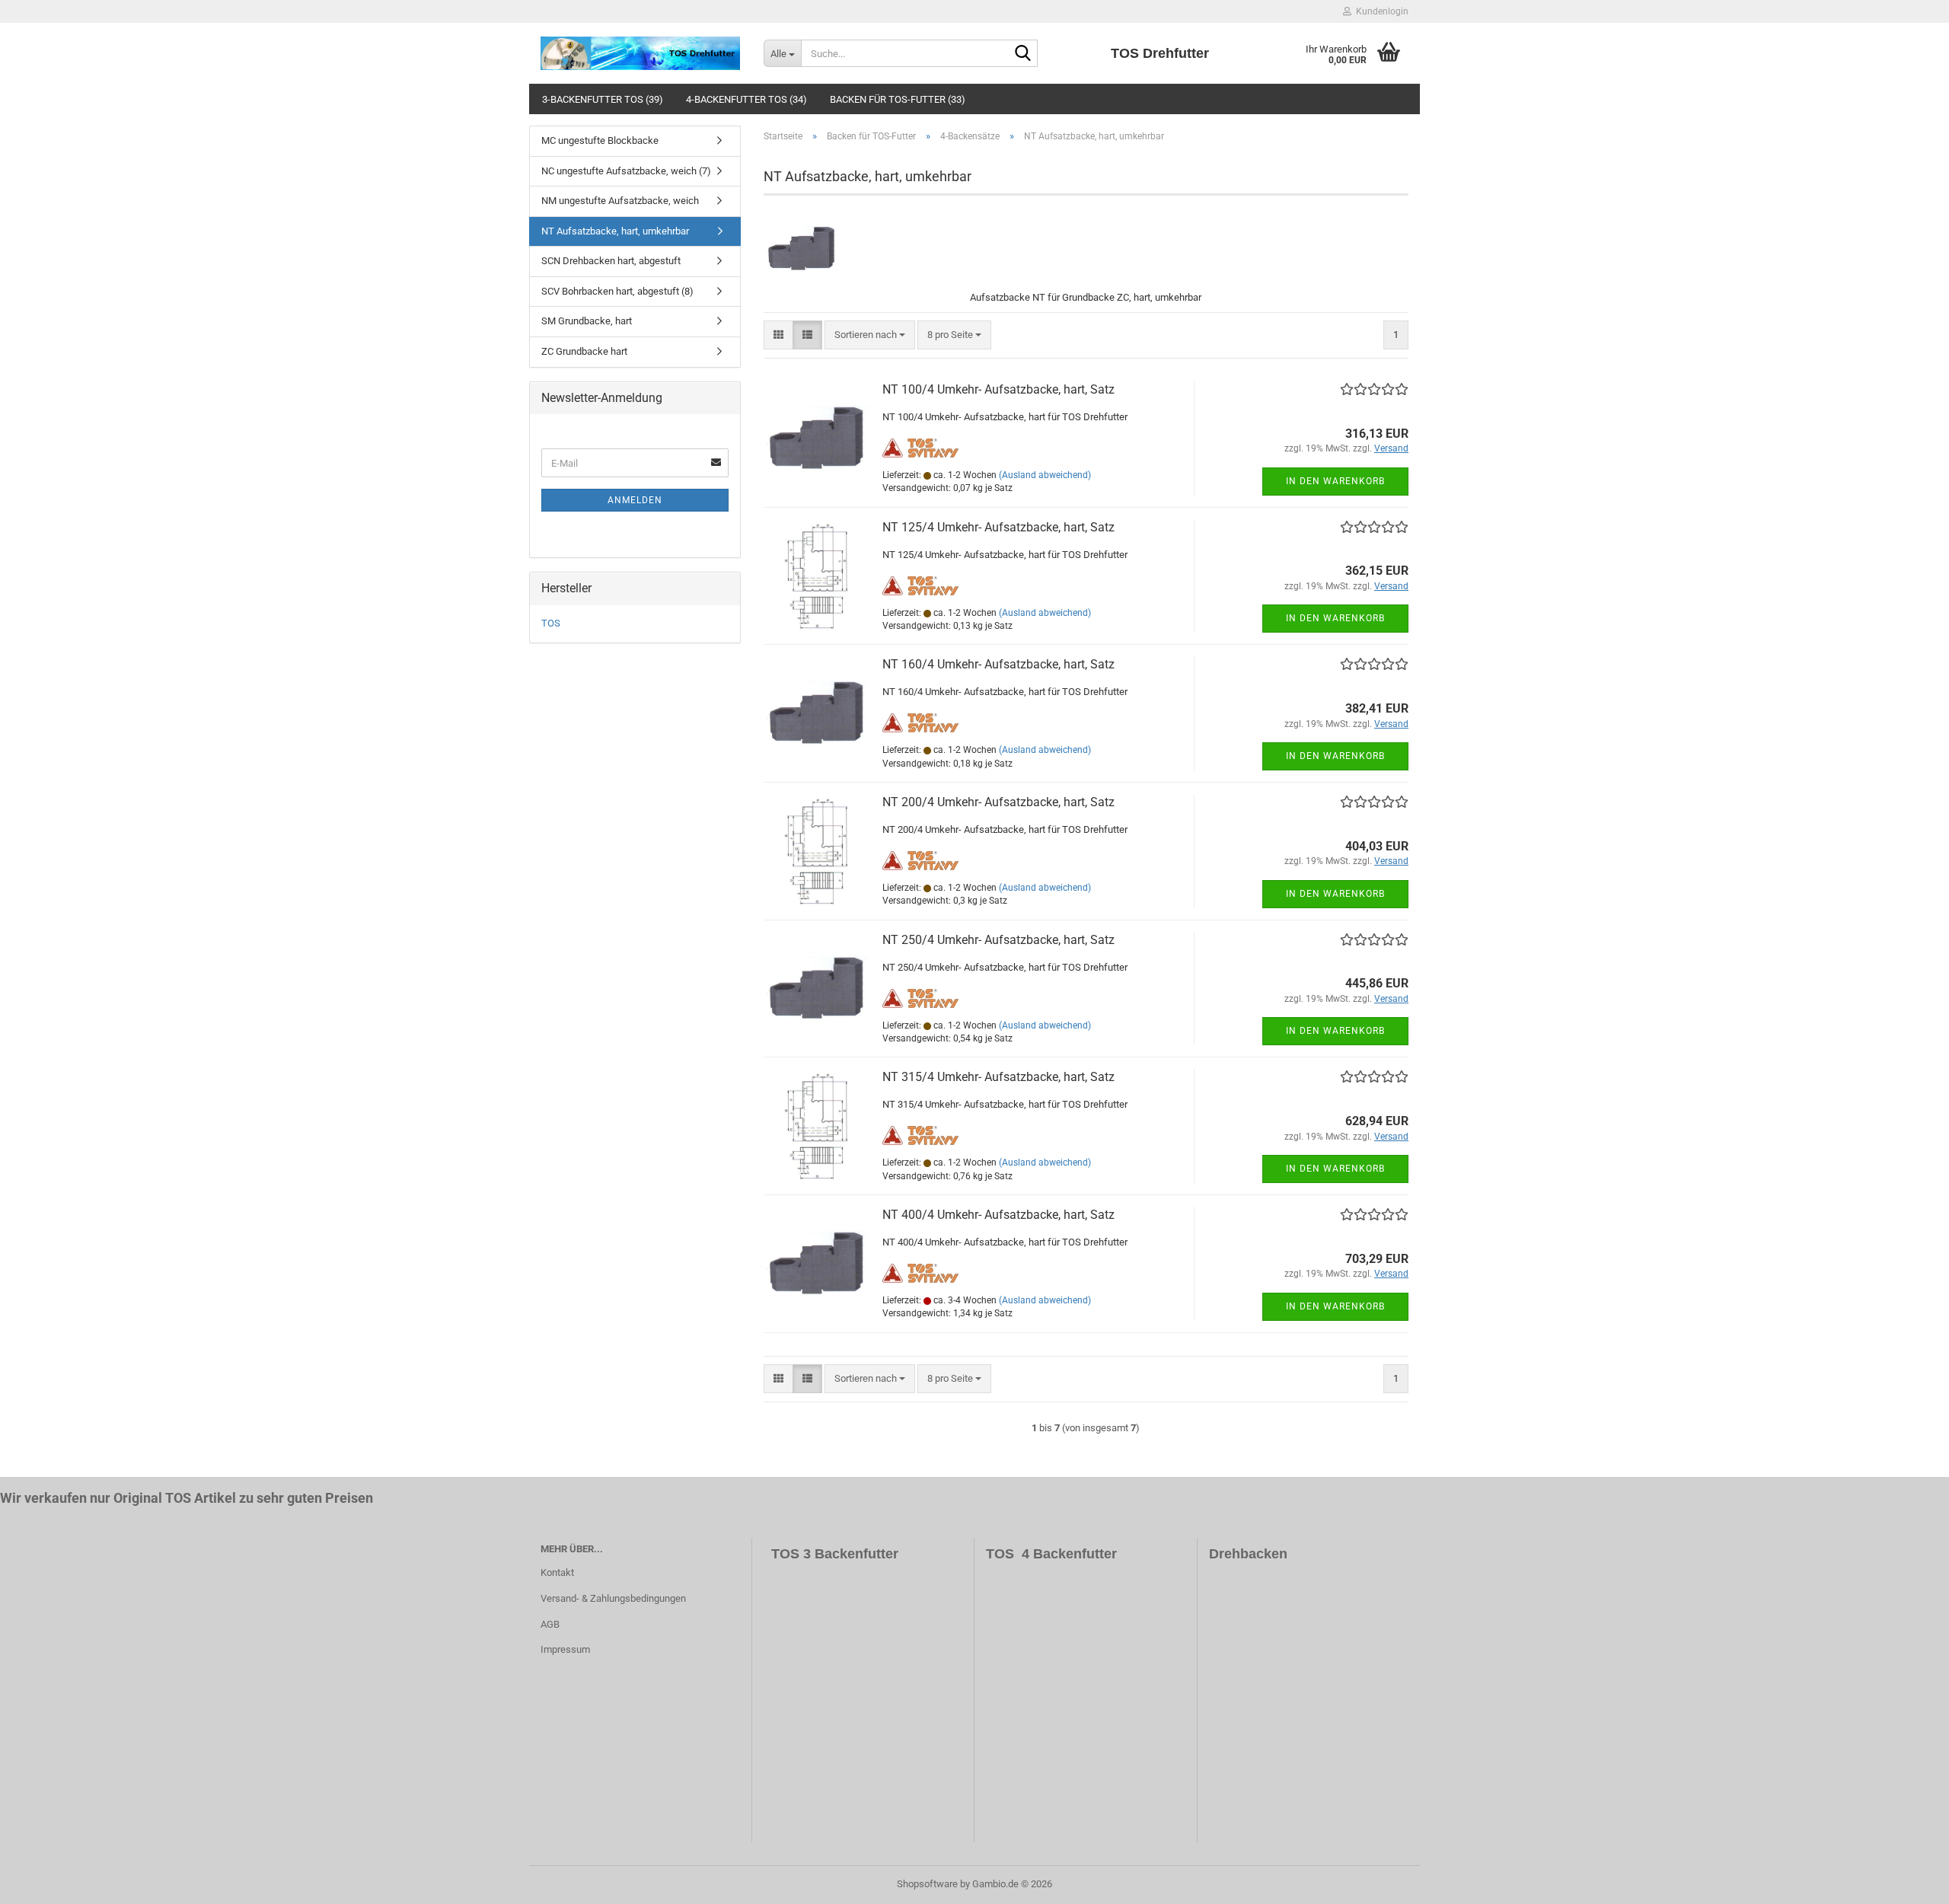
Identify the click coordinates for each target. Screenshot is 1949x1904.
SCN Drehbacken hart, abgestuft (611, 261)
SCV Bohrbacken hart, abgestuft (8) (617, 291)
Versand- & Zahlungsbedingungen (613, 1598)
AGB (550, 1624)
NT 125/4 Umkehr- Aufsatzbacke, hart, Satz (998, 527)
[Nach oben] (1907, 1881)
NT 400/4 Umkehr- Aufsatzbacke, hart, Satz (998, 1215)
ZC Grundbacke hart (584, 351)
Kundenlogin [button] (1380, 11)
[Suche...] (1023, 54)
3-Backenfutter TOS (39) (603, 99)
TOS (551, 623)
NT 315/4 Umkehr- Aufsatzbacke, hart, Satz (998, 1077)
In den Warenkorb (1335, 481)
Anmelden (635, 500)
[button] (778, 335)
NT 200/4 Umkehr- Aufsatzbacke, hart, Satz (998, 802)
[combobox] (870, 335)
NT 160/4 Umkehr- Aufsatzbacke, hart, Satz (998, 664)
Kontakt (557, 1572)
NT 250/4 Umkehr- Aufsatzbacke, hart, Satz (998, 940)
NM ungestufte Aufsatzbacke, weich (620, 201)
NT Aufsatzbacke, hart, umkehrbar (615, 231)
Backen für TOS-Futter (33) (898, 99)
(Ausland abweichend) (1045, 475)
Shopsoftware (927, 1884)
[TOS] (641, 53)
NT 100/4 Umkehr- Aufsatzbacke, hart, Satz (998, 389)
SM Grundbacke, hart (587, 321)
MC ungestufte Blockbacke (600, 140)
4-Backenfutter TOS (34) (746, 99)
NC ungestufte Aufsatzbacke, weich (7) (626, 171)
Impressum (565, 1649)
